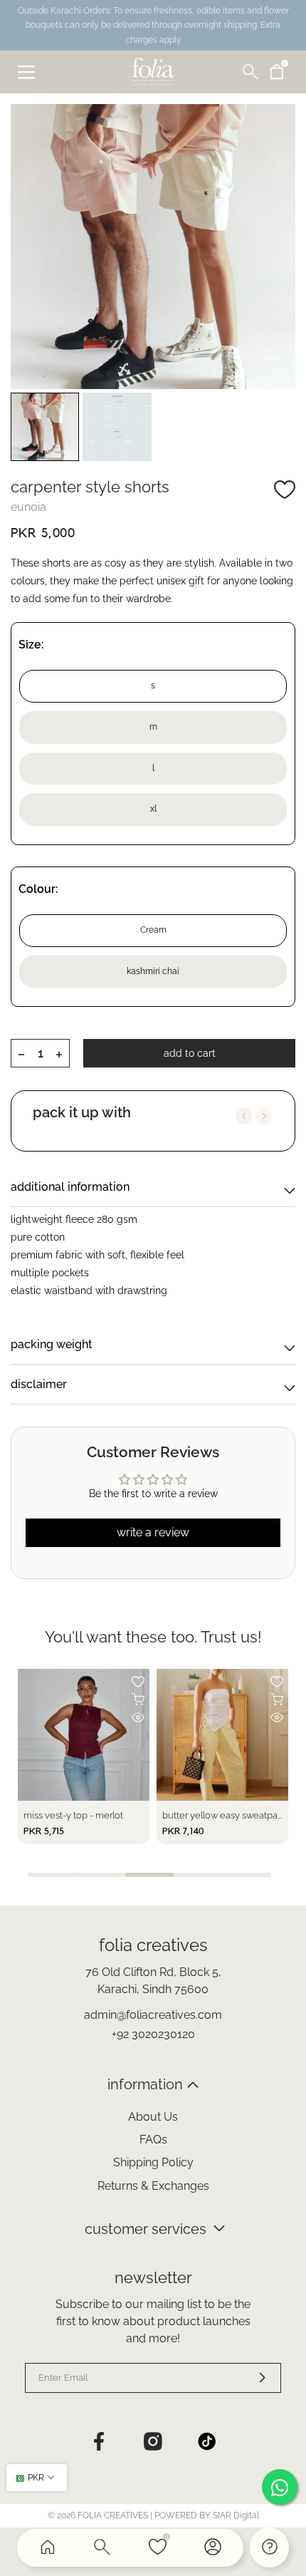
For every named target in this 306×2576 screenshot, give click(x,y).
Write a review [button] (153, 1532)
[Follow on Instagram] (153, 2441)
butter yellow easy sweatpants (226, 1815)
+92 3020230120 (153, 2034)
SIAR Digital (236, 2515)
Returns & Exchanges (153, 2186)
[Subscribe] (253, 2378)
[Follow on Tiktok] (207, 2441)
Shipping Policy (153, 2162)
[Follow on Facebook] (99, 2441)
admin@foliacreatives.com (153, 2015)
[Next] (264, 1116)
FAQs (153, 2140)
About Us (153, 2117)
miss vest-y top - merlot (73, 1815)
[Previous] (244, 1116)
